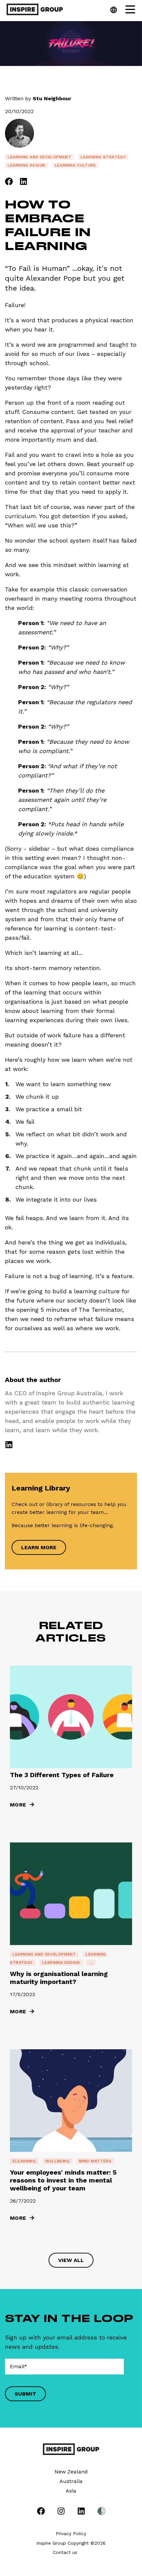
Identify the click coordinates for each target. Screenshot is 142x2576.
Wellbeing (57, 2161)
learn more (39, 1547)
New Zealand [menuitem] (71, 2472)
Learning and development (39, 157)
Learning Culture (75, 165)
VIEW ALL (71, 2260)
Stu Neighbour (52, 98)
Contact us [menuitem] (65, 2552)
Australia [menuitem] (71, 2481)
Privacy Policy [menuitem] (71, 2533)
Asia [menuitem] (71, 2491)
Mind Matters (95, 2161)
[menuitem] (41, 2512)
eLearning (24, 2161)
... (91, 1963)
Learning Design (26, 165)
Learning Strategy (103, 157)
